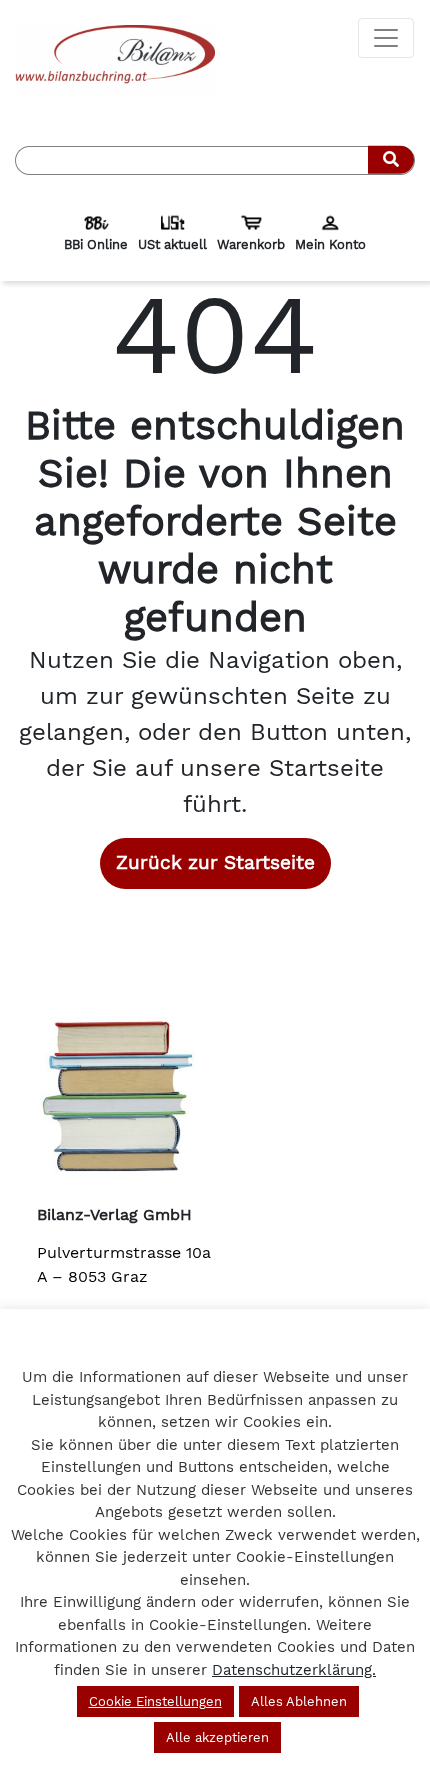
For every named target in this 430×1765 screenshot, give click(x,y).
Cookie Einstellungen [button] (155, 1701)
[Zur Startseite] (115, 58)
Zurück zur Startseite (215, 862)
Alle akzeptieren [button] (217, 1737)
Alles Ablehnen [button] (299, 1701)
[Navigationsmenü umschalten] (386, 38)
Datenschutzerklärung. (294, 1670)
